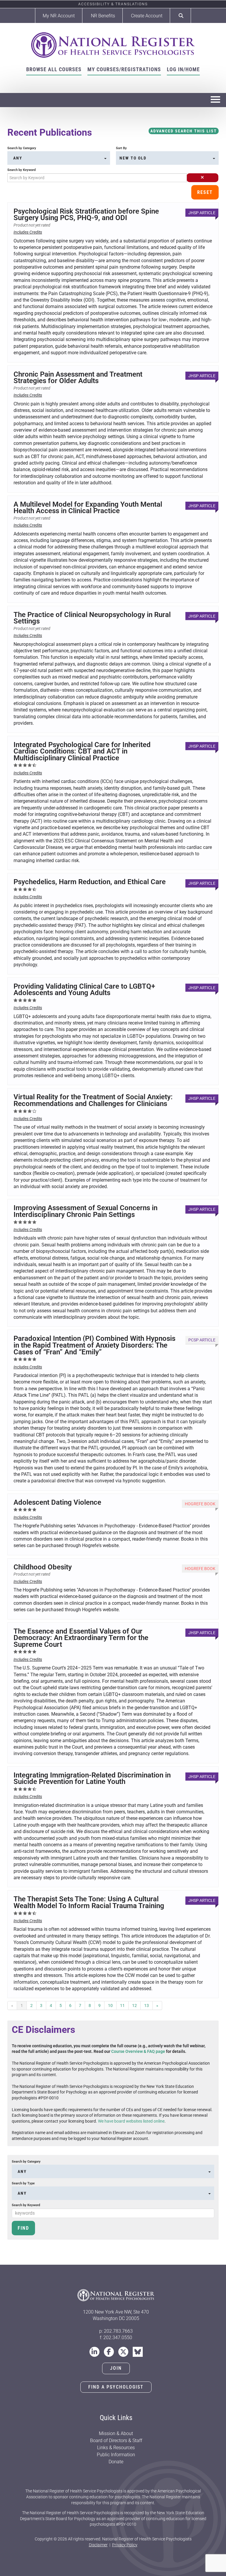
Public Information (116, 2455)
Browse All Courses (54, 69)
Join (116, 2368)
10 (110, 2005)
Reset (205, 192)
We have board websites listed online (131, 2121)
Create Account (147, 16)
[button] (202, 178)
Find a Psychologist (116, 2387)
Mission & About (116, 2433)
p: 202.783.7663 (116, 2331)
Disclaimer (98, 2545)
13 (147, 2005)
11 (122, 2005)
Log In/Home (183, 69)
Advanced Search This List (184, 131)
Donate (116, 2462)
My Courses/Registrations (124, 69)
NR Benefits (103, 16)
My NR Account (59, 16)
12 (134, 2005)
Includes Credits (28, 232)
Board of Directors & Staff (116, 2441)
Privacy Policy (125, 2545)
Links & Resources (116, 2448)
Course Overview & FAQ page (138, 2051)
